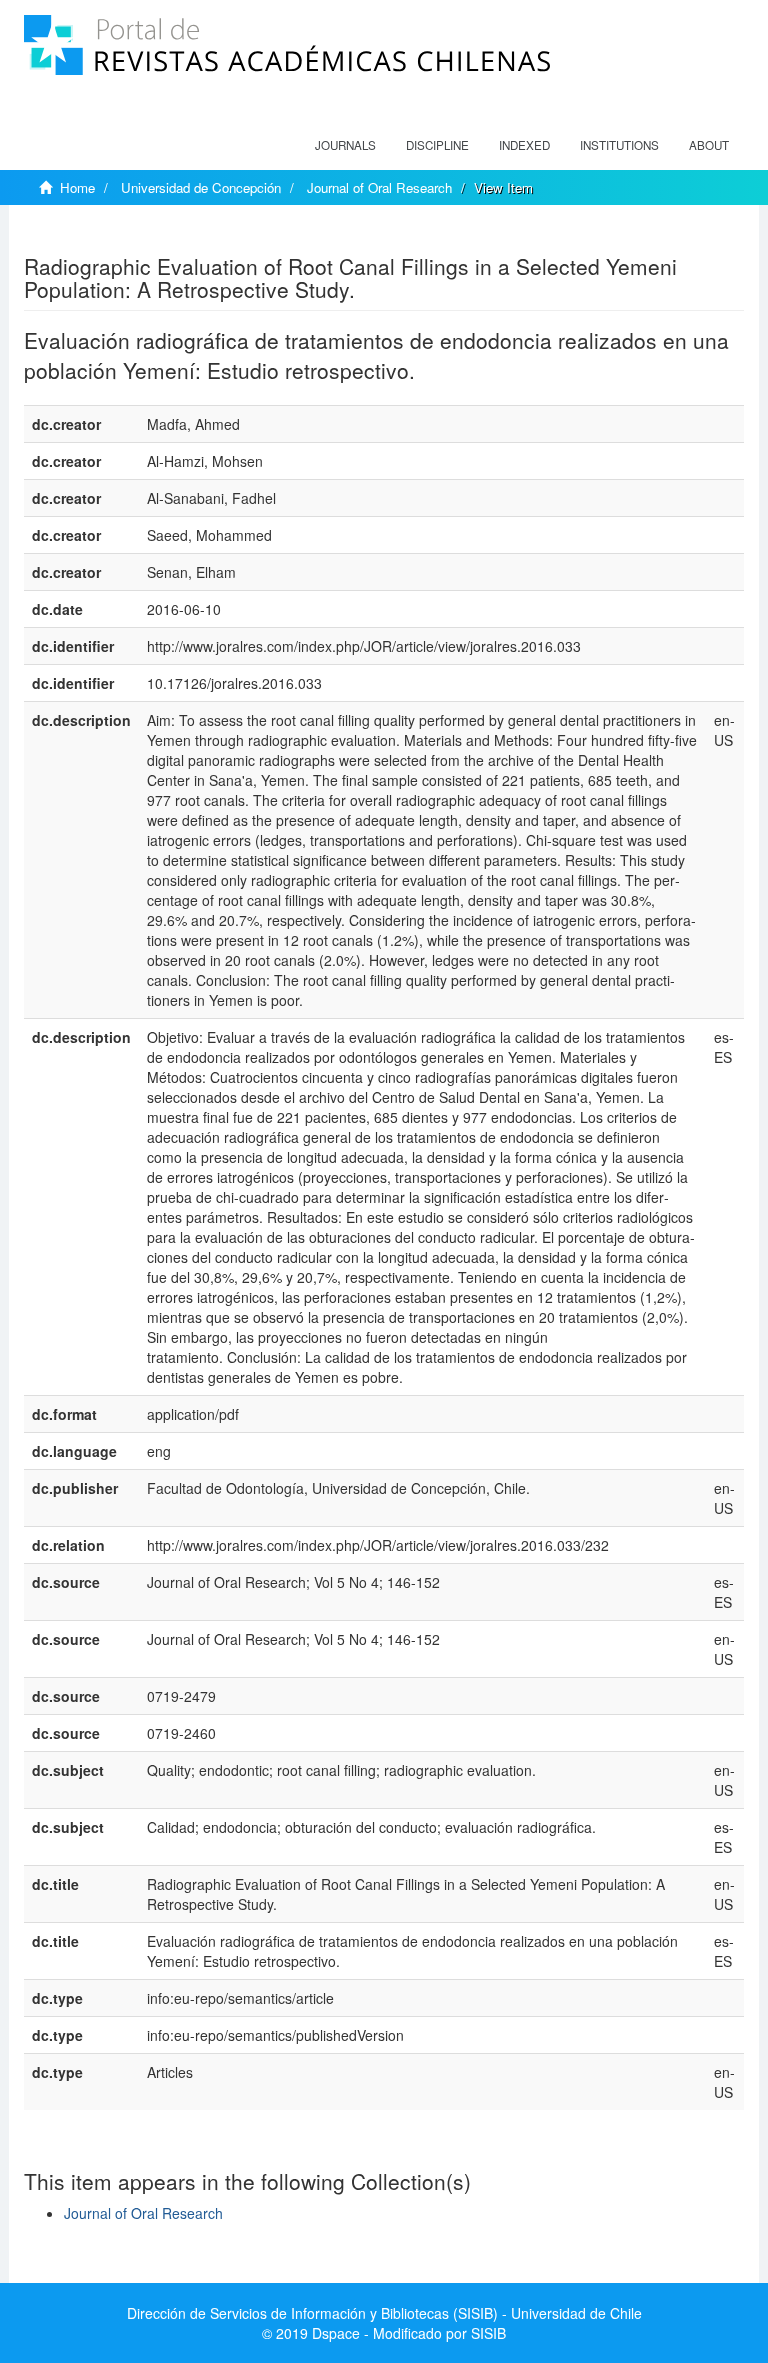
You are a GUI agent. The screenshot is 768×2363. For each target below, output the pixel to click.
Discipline (437, 145)
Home (77, 187)
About (709, 145)
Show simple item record (102, 235)
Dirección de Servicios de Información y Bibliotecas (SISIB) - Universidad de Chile (384, 2313)
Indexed (524, 145)
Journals (345, 145)
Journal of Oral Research (379, 187)
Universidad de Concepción (201, 187)
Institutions (619, 145)
